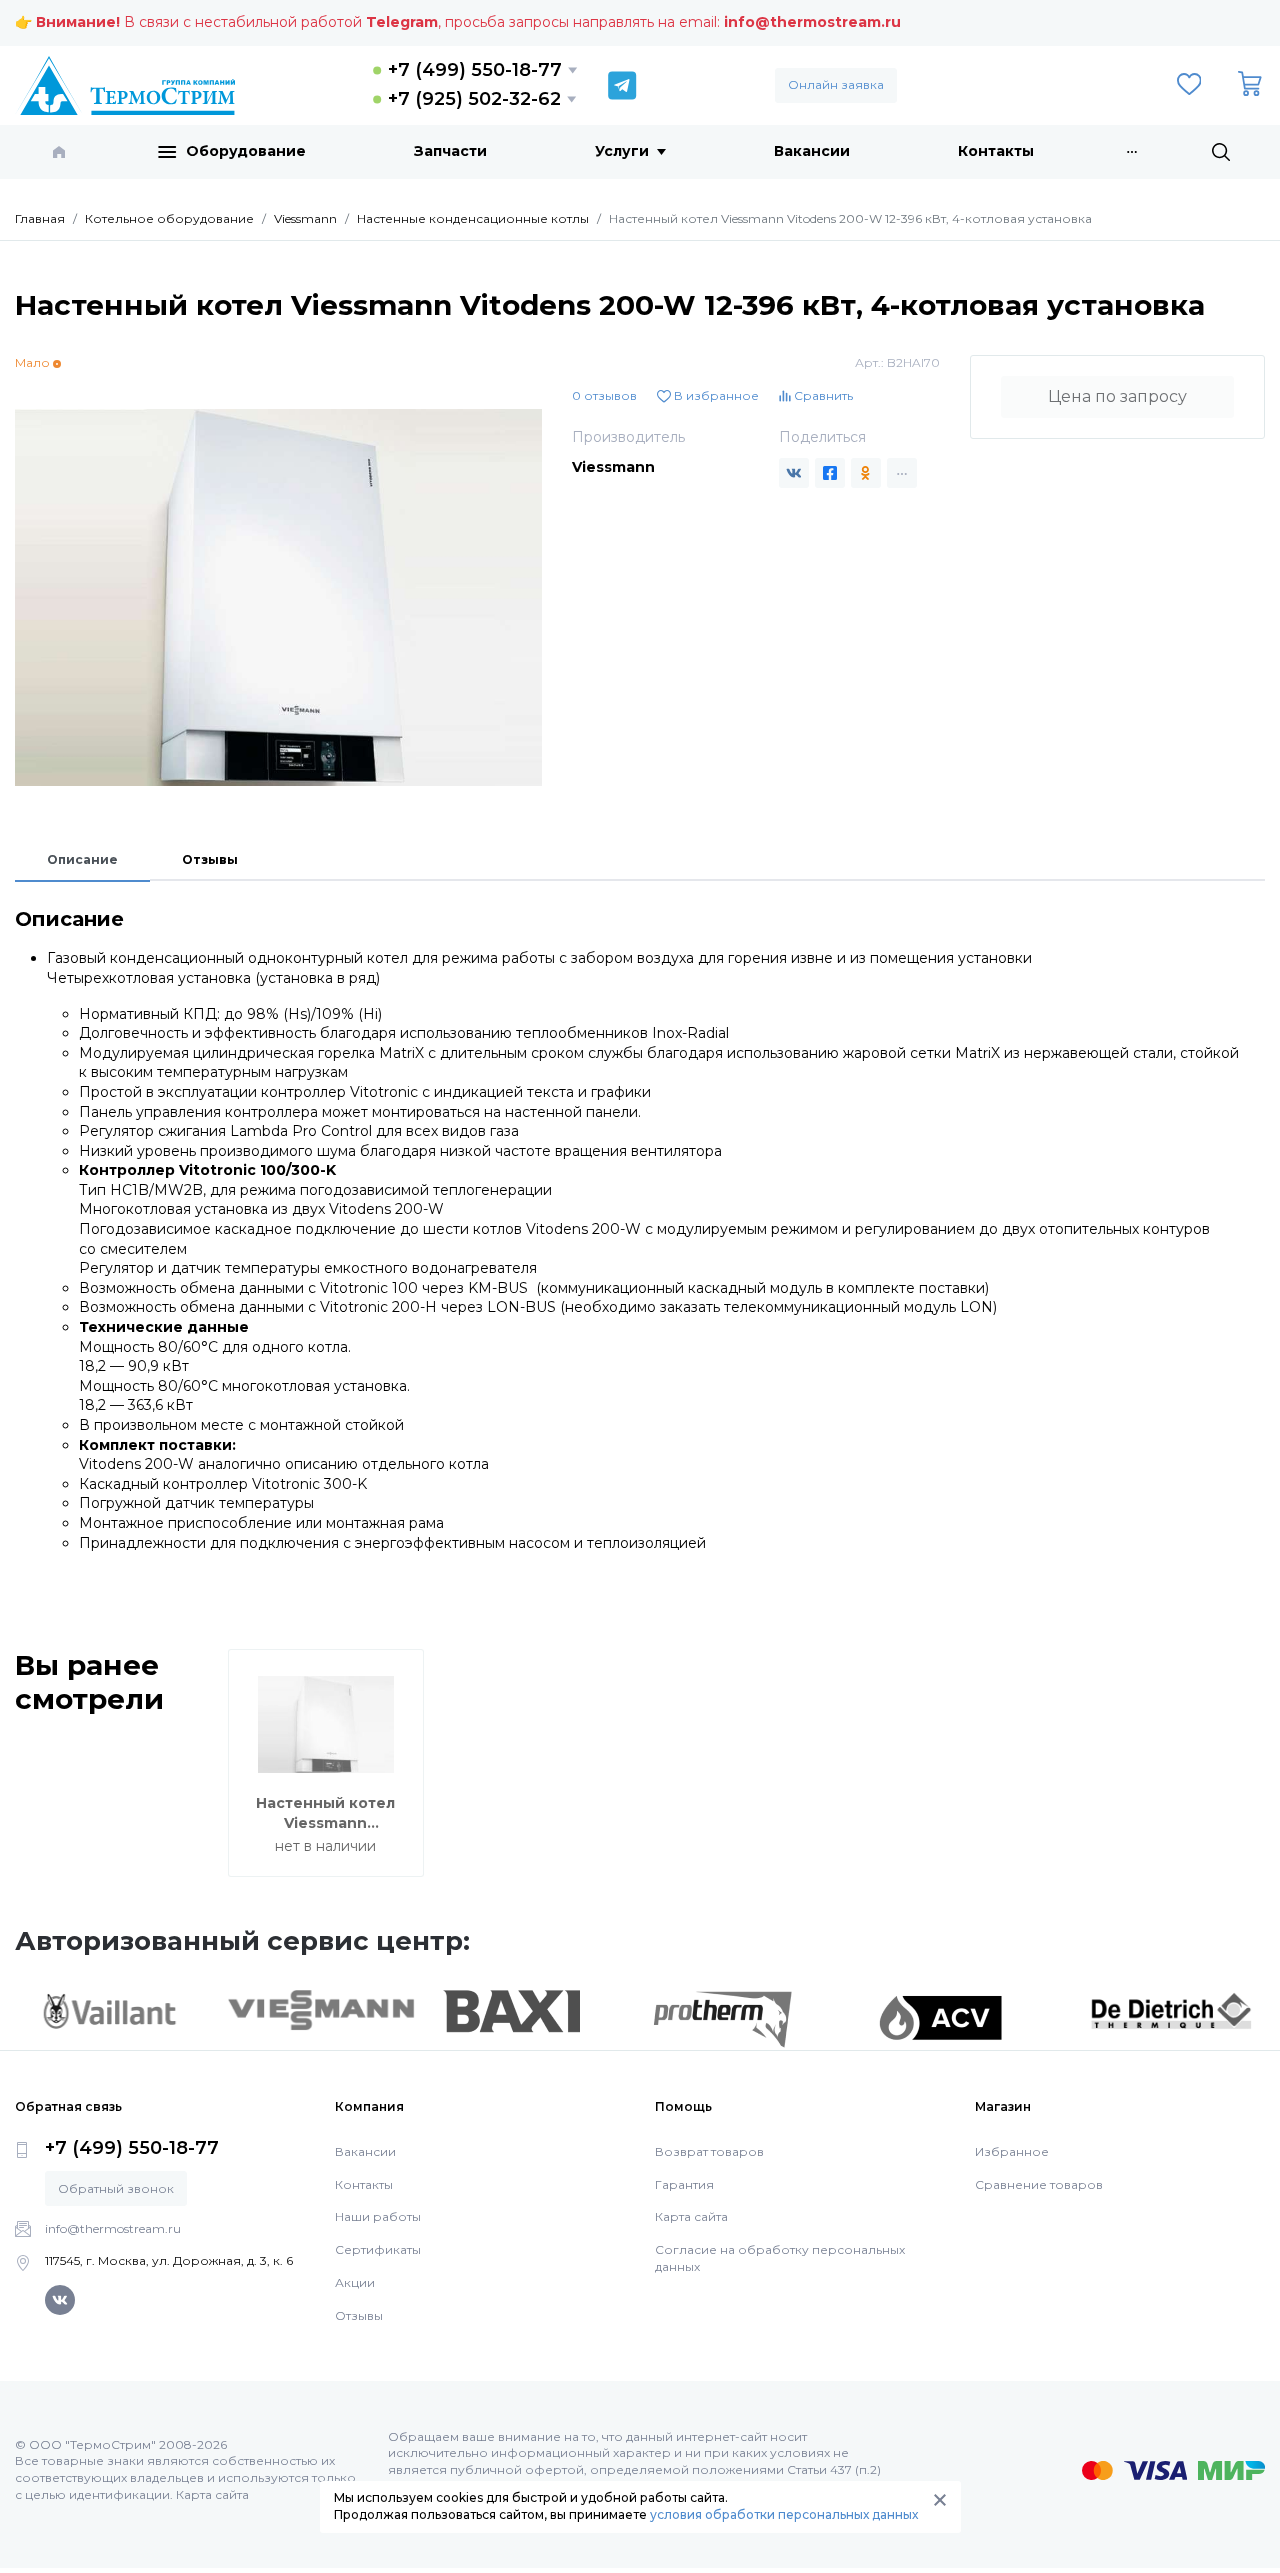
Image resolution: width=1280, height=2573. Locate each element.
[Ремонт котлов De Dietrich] (1171, 2010)
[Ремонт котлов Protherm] (722, 2018)
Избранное (1012, 2151)
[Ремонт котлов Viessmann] (321, 2008)
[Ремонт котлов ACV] (940, 2017)
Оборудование (246, 151)
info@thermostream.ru (812, 22)
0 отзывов (604, 395)
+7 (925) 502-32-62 (474, 99)
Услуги (622, 151)
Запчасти (450, 151)
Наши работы (378, 2216)
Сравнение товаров (1039, 2184)
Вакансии (812, 151)
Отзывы (210, 859)
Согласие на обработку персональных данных (780, 2258)
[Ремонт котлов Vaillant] (109, 2010)
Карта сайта (691, 2216)
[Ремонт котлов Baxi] (511, 2010)
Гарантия (684, 2184)
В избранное (715, 395)
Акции (355, 2282)
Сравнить (822, 395)
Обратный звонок (116, 2188)
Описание (82, 859)
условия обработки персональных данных (784, 2514)
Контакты (996, 151)
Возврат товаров (709, 2151)
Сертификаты (378, 2249)
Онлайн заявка (836, 84)
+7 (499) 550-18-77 (475, 70)
